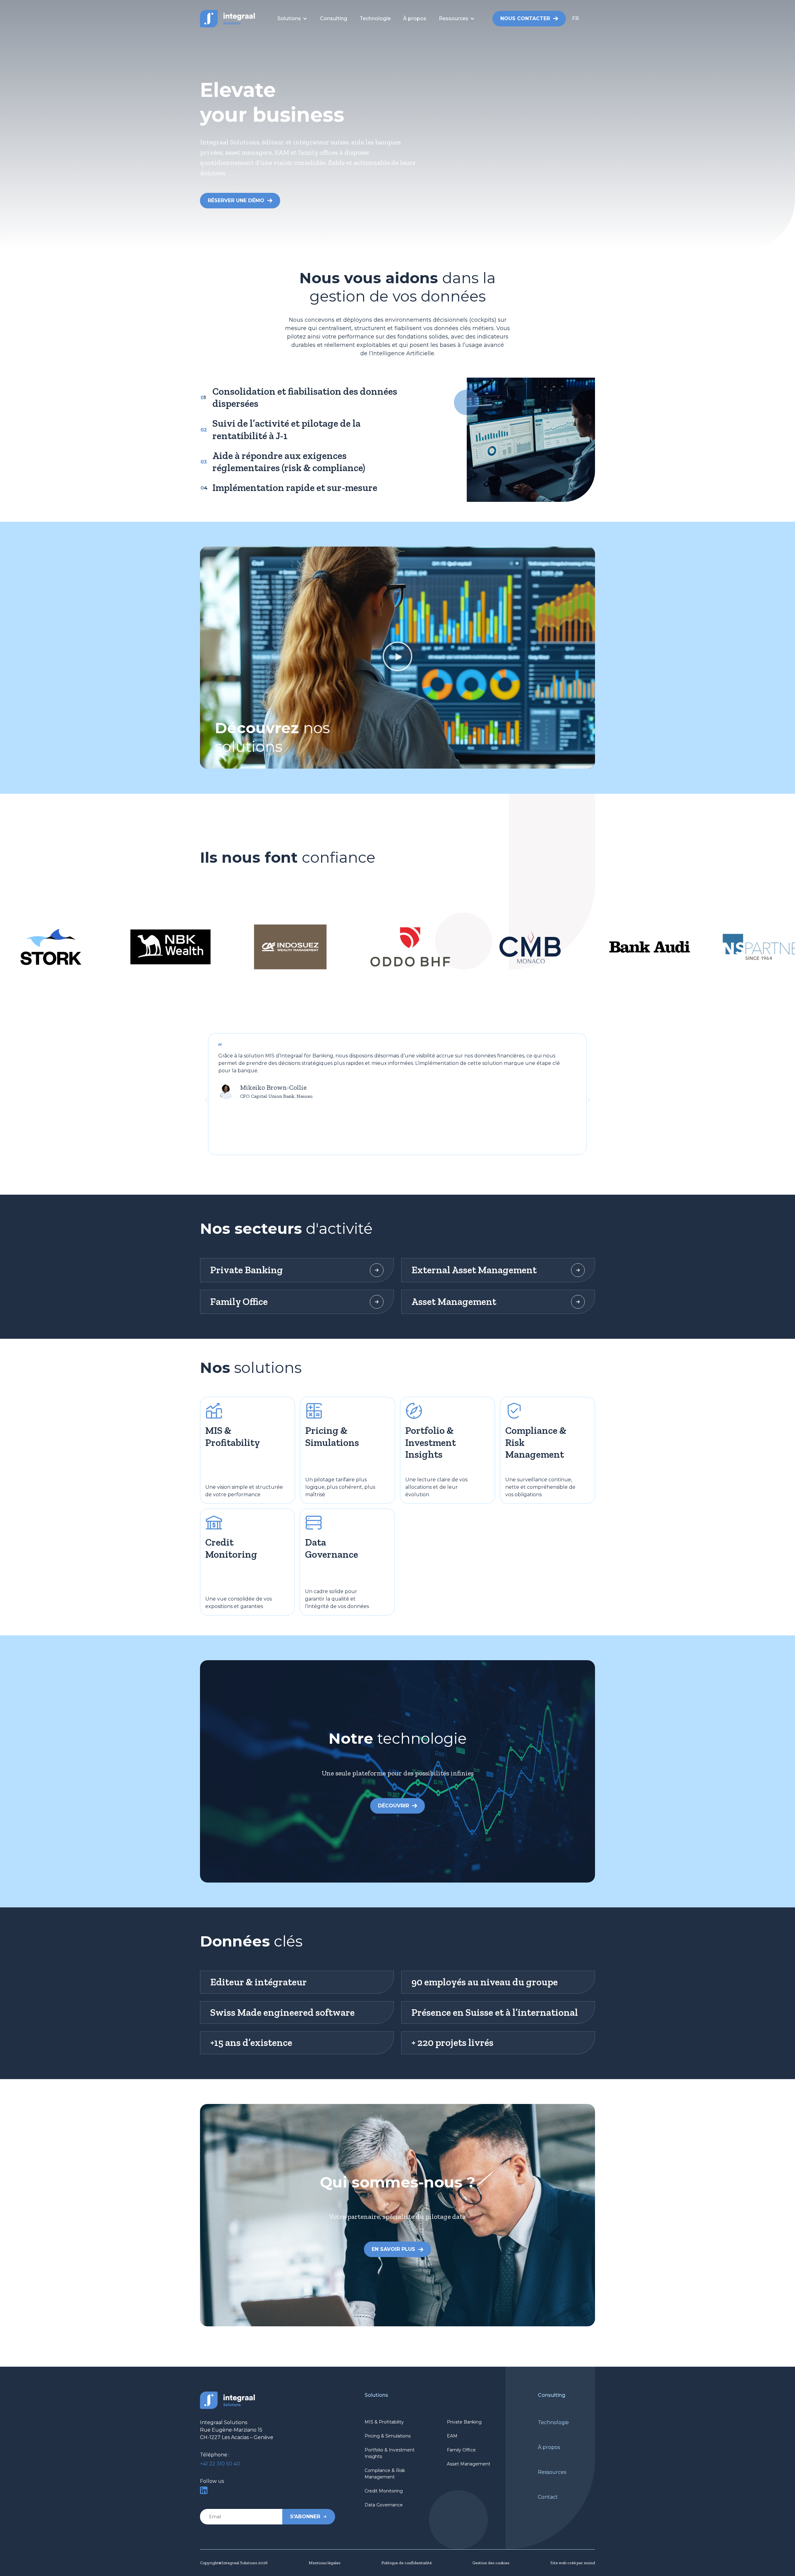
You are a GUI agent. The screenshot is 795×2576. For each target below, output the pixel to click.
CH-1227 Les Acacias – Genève (237, 2437)
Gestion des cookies (491, 2563)
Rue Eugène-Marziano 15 (231, 2430)
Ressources (552, 2472)
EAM (452, 2436)
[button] (584, 19)
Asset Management (469, 2464)
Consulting (552, 2395)
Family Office (461, 2450)
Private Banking (464, 2422)
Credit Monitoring (384, 2491)
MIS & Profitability (384, 2422)
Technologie (553, 2422)
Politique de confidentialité (407, 2563)
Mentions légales (325, 2563)
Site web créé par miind (573, 2563)
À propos (549, 2447)
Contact (548, 2497)
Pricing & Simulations (388, 2436)
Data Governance (384, 2505)
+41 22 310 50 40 (220, 2464)
